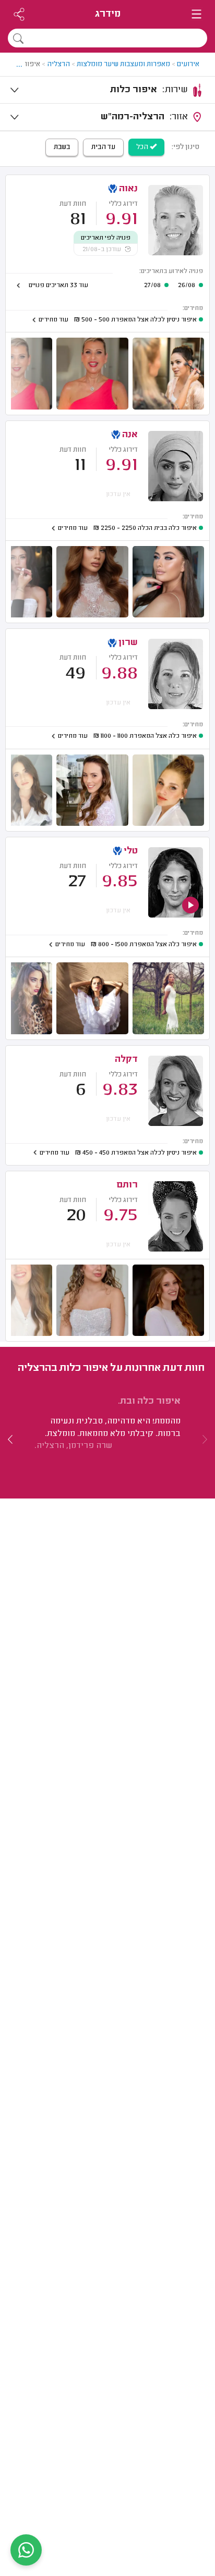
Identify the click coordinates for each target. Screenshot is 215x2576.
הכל (143, 147)
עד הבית (103, 147)
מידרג (108, 14)
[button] (10, 1439)
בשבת (62, 147)
